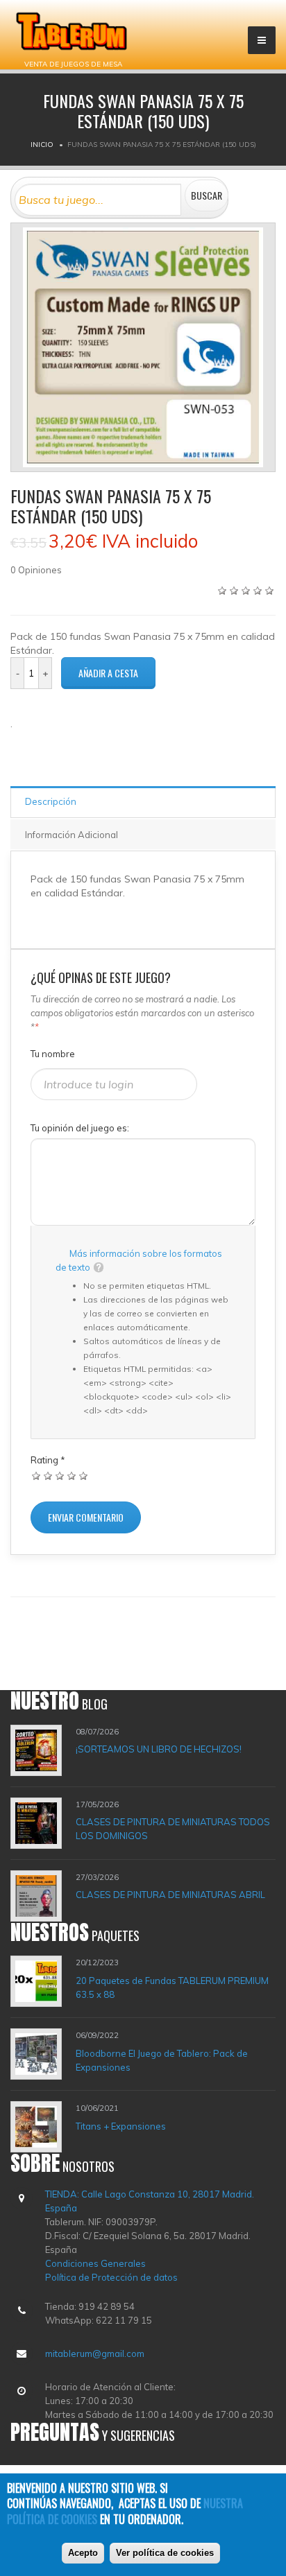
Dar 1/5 (36, 1476)
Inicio (42, 145)
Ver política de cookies (165, 2553)
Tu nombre (53, 1054)
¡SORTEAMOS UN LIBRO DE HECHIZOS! (159, 1749)
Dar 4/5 (72, 1476)
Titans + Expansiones (121, 2126)
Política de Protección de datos (111, 2277)
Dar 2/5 (48, 1476)
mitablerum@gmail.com (95, 2353)
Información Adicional (71, 835)
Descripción (51, 801)
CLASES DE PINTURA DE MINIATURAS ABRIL (170, 1895)
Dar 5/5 (84, 1476)
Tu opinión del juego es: (80, 1128)
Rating (48, 1460)
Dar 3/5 (60, 1476)
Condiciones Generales (95, 2263)
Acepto (83, 2553)
